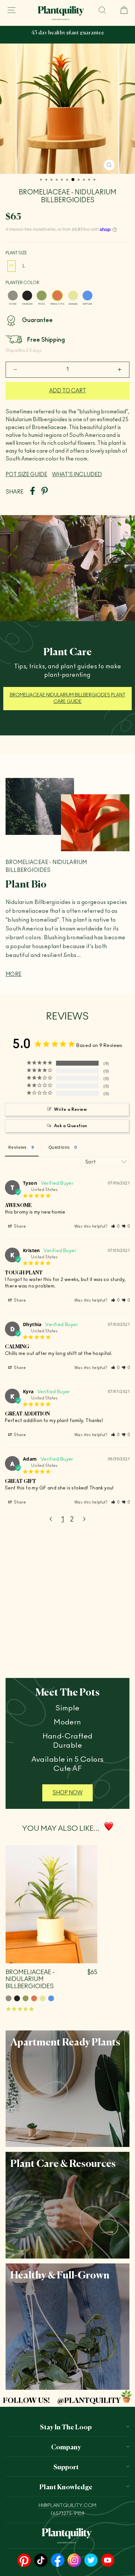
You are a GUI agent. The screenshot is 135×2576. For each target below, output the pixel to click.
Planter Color (22, 283)
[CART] (121, 10)
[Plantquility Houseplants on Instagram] (74, 2561)
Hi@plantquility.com (67, 2505)
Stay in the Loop (66, 2426)
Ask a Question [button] (71, 1126)
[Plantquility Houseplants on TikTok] (41, 2561)
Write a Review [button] (70, 1110)
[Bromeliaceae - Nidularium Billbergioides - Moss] (26, 1998)
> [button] (84, 1520)
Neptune (87, 296)
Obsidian (27, 296)
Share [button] (19, 1226)
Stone (13, 296)
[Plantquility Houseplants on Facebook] (58, 2561)
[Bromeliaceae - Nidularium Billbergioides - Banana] (43, 1998)
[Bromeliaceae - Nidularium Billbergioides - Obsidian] (17, 1998)
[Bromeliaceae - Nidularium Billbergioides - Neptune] (51, 1998)
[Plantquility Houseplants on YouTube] (108, 2561)
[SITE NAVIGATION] (11, 10)
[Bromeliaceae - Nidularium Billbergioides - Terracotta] (34, 1998)
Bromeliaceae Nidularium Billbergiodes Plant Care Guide (68, 698)
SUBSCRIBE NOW (75, 38)
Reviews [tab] (17, 1147)
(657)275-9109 (68, 2514)
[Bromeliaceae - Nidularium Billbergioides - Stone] (9, 1998)
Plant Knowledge (66, 2486)
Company (66, 2446)
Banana (73, 296)
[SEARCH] (102, 10)
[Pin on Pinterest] (45, 492)
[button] (116, 1226)
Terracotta (57, 296)
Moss (42, 296)
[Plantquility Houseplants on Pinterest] (24, 2561)
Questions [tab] (59, 1147)
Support (66, 2466)
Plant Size (16, 253)
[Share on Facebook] (32, 492)
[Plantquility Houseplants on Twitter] (91, 2561)
